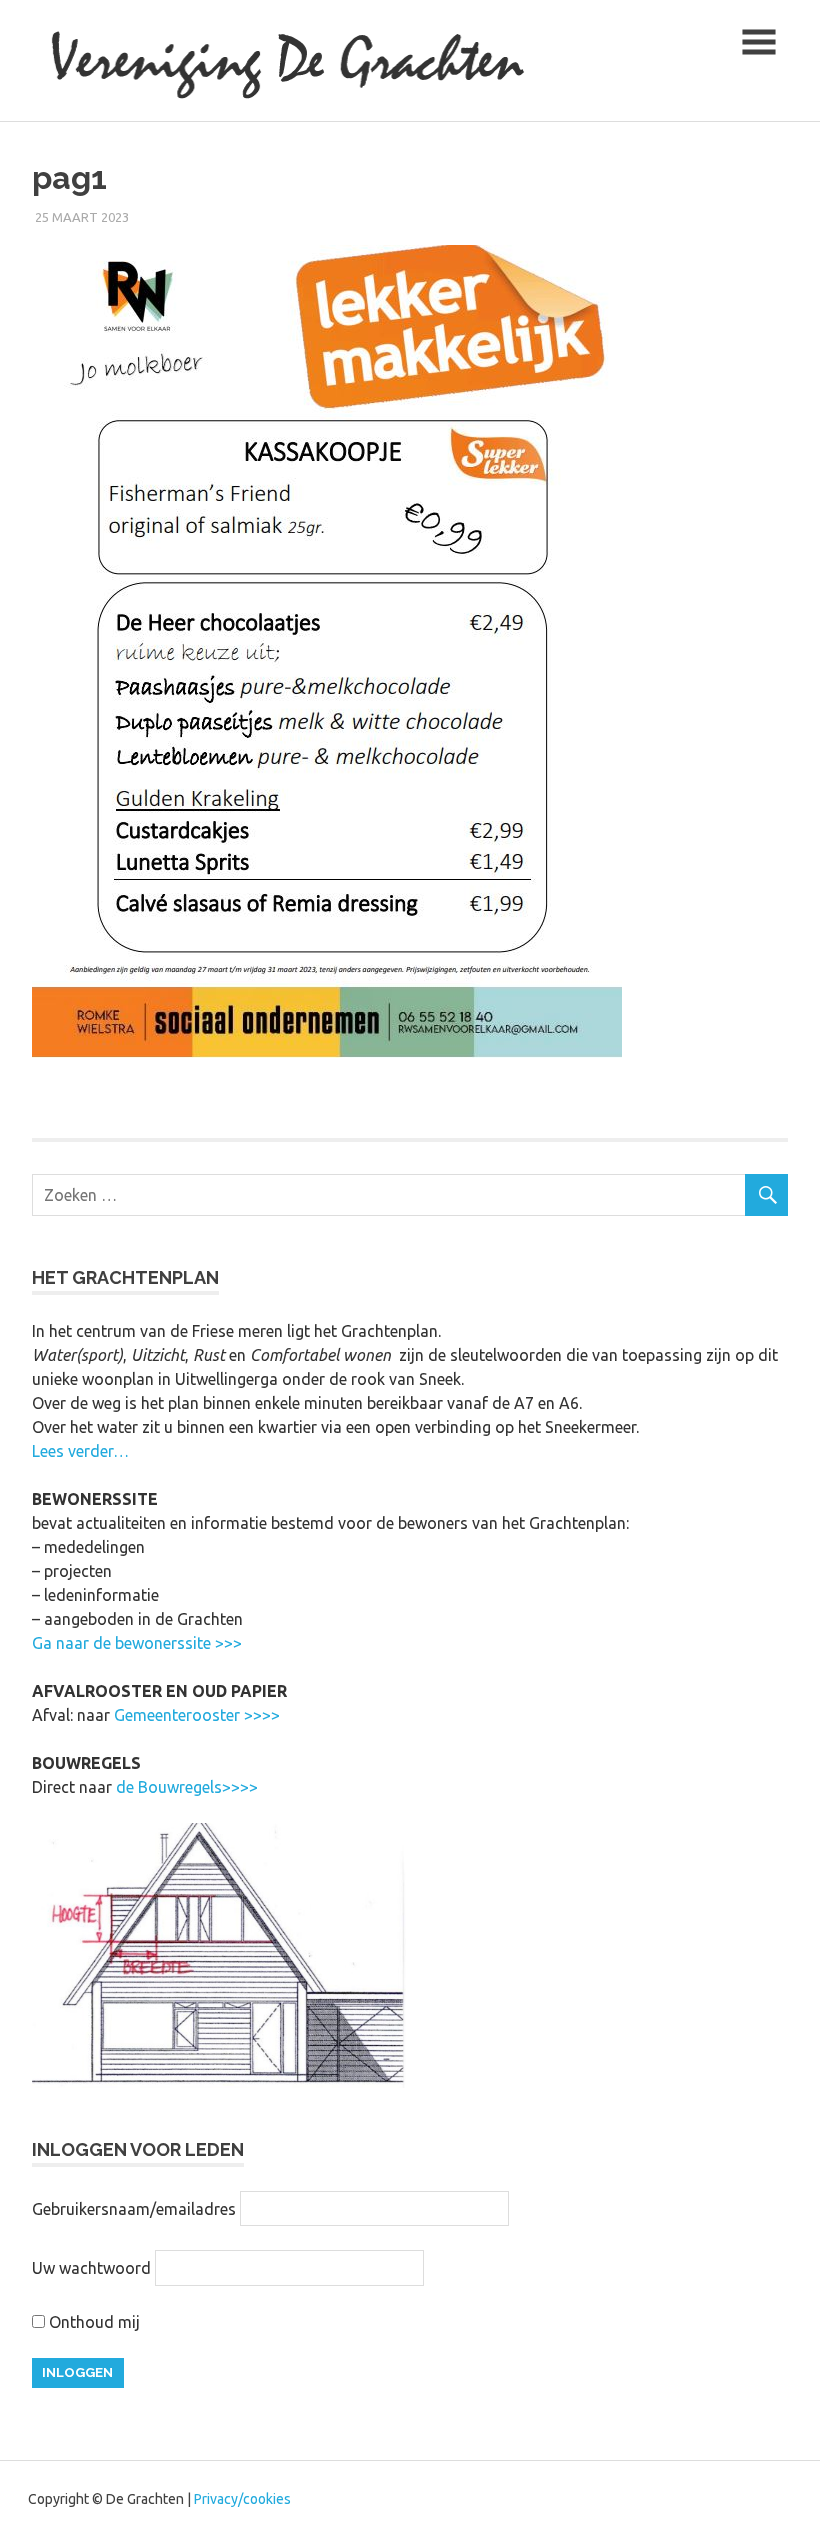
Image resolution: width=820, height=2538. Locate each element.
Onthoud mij (92, 2322)
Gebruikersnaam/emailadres (134, 2209)
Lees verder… (80, 1451)
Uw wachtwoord (91, 2268)
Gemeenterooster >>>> (197, 1715)
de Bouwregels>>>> (187, 1787)
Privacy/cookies (242, 2499)
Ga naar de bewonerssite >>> (137, 1643)
